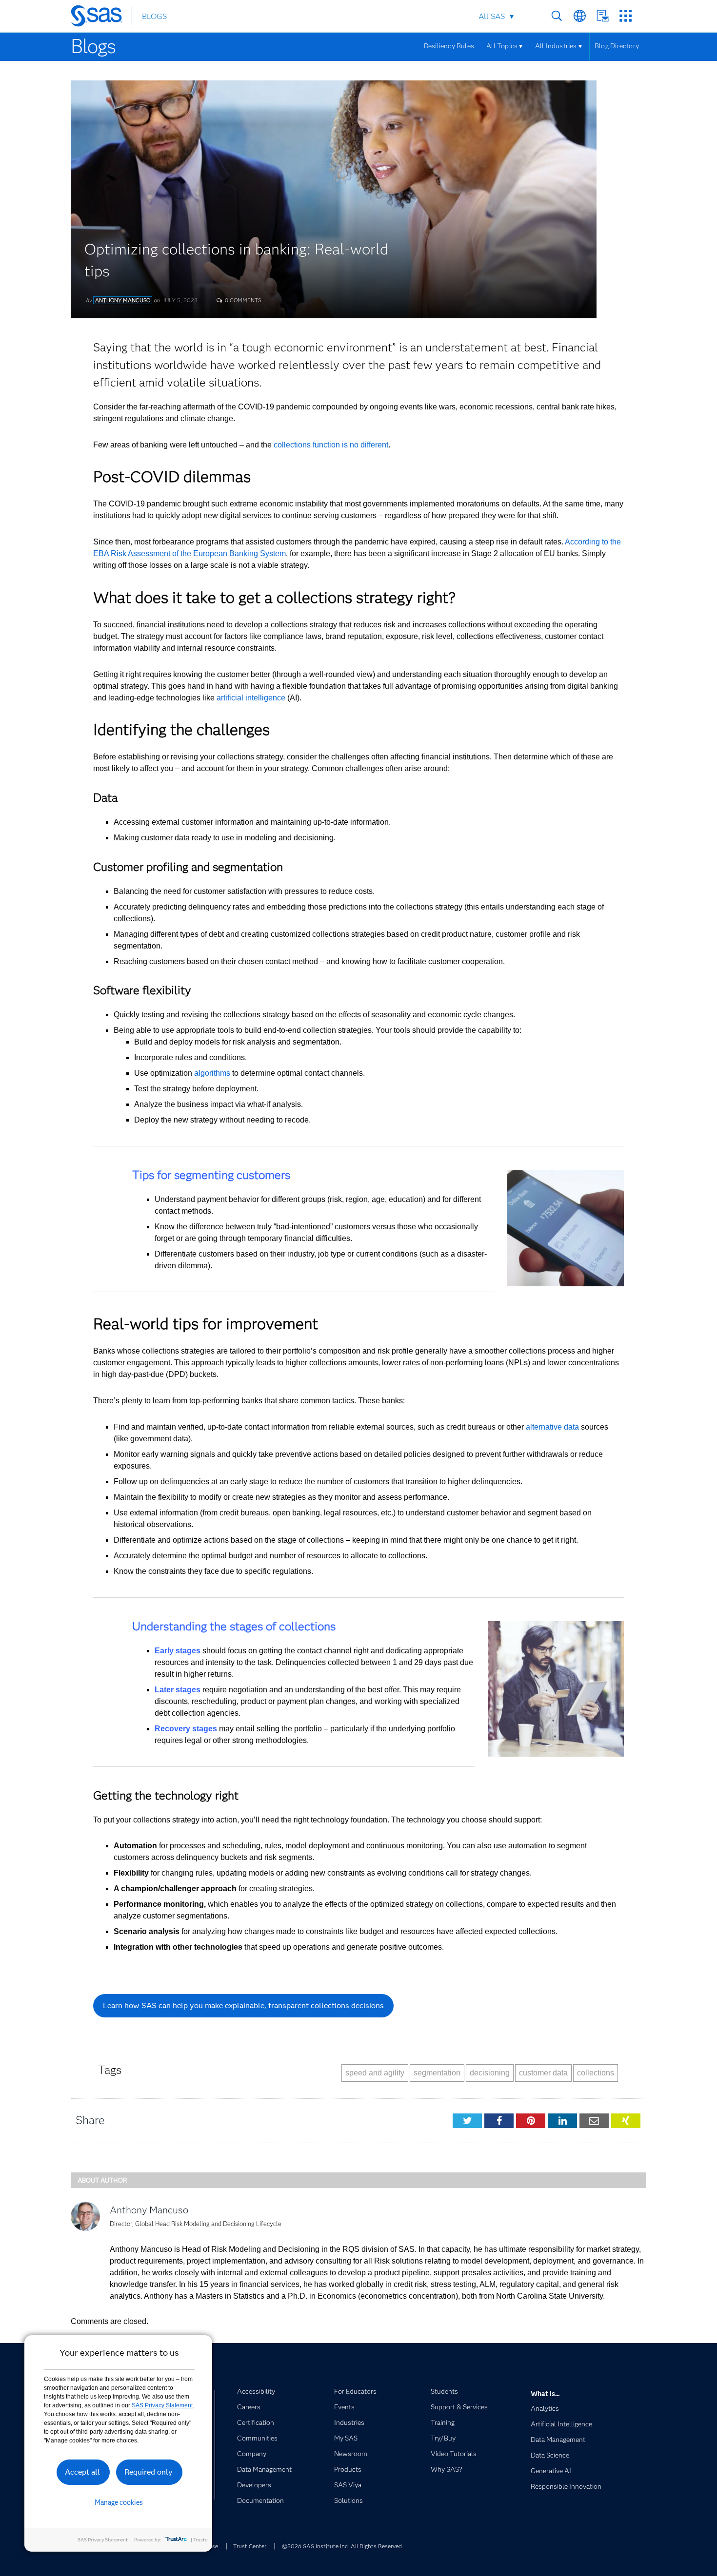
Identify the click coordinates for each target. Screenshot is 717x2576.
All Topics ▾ (505, 46)
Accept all (82, 2472)
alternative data (552, 1427)
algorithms (212, 1073)
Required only (149, 2472)
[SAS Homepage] (101, 18)
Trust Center (250, 2546)
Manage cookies (119, 2502)
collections (596, 2073)
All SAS (492, 16)
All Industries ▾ (558, 46)
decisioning (490, 2073)
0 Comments (242, 300)
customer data (543, 2073)
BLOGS (154, 16)
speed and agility (375, 2073)
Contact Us (603, 16)
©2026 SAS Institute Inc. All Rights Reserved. (343, 2546)
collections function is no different (331, 445)
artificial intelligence (251, 698)
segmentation (437, 2073)
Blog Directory (617, 46)
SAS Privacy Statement (162, 2405)
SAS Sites (626, 16)
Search (557, 16)
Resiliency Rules (449, 46)
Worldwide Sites (580, 16)
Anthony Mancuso (123, 300)
